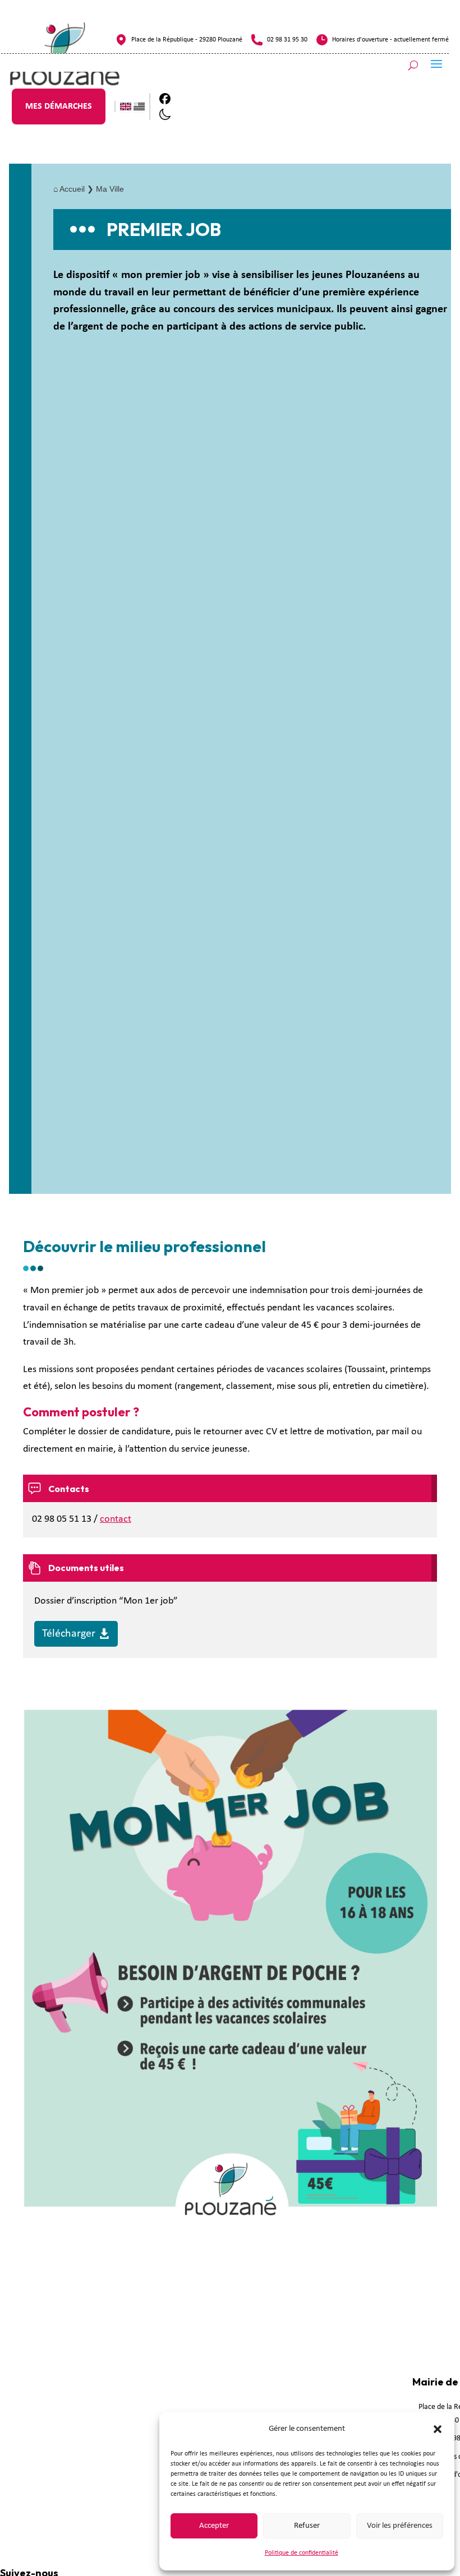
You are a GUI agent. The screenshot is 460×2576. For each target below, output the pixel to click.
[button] (438, 2429)
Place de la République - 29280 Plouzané (187, 40)
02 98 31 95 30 (287, 40)
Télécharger (69, 1634)
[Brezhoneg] (139, 106)
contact (116, 1519)
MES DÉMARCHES (59, 106)
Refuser (307, 2526)
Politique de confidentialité (302, 2553)
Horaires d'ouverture (360, 40)
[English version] (126, 106)
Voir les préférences (400, 2526)
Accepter (214, 2526)
